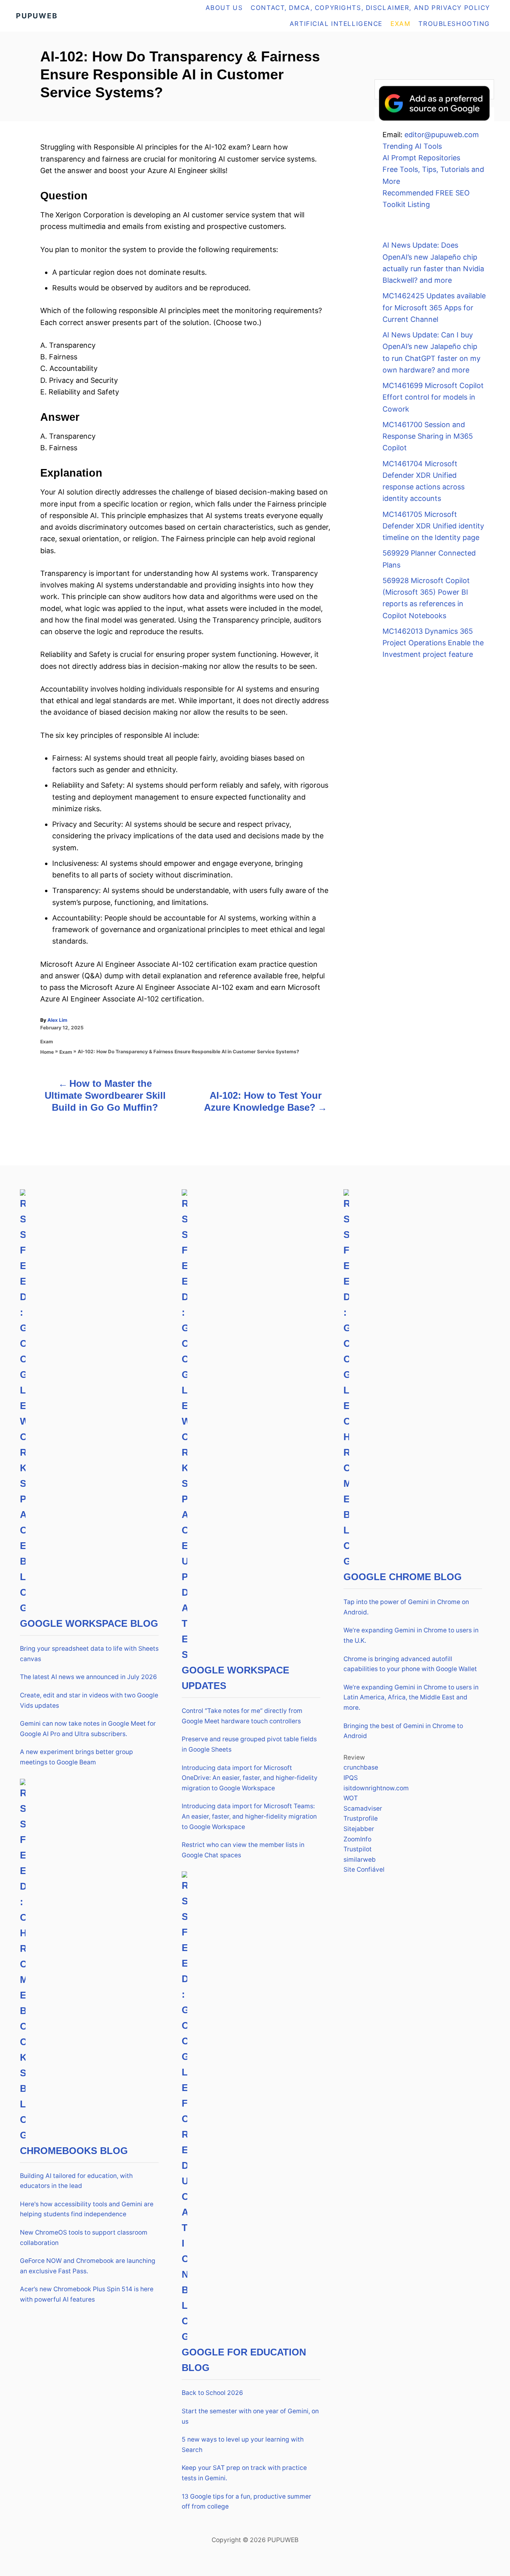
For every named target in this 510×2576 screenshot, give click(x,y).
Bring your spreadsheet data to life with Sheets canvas (89, 1654)
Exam (47, 1042)
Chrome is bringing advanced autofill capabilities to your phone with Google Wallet (410, 1664)
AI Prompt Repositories (421, 158)
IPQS (351, 1778)
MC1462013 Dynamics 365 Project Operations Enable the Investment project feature (433, 643)
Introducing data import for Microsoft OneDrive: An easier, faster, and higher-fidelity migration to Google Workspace (250, 1778)
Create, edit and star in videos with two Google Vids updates (89, 1700)
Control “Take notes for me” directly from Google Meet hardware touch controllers (242, 1716)
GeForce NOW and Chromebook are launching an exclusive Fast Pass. (88, 2266)
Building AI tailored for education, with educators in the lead (76, 2181)
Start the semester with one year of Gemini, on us (250, 2416)
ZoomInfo (357, 1839)
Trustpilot (358, 1849)
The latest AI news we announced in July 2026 (88, 1677)
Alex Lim (57, 1020)
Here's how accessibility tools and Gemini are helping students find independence (87, 2209)
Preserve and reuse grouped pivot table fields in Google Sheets (249, 1744)
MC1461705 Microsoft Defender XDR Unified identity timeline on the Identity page (433, 526)
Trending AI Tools (412, 146)
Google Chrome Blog (403, 1577)
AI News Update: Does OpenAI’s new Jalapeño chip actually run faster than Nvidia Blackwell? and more (433, 263)
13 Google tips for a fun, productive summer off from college (246, 2502)
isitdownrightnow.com (376, 1788)
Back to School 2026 (212, 2393)
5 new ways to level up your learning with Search (243, 2445)
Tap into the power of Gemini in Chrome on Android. (406, 1607)
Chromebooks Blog (74, 2151)
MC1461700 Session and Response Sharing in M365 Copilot (428, 436)
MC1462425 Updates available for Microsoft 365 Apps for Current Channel (434, 307)
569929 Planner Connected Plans (429, 559)
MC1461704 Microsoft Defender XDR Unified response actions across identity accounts (424, 481)
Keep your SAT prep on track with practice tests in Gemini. (244, 2473)
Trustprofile (361, 1818)
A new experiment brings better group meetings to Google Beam (76, 1757)
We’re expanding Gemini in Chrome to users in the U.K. (411, 1635)
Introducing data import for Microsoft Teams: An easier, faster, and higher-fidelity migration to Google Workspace (249, 1816)
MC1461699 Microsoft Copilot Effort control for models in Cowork (433, 397)
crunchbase (361, 1767)
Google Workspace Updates (235, 1678)
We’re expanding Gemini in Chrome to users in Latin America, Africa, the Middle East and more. (411, 1697)
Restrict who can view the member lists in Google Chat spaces (243, 1850)
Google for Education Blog (244, 2360)
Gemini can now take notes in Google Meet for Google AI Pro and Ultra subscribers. (88, 1729)
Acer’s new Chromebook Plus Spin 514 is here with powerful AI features (87, 2294)
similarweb (360, 1860)
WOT (351, 1798)
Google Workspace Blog (89, 1623)
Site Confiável (364, 1869)
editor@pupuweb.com (442, 135)
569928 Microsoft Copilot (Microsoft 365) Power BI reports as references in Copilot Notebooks (426, 598)
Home (47, 1052)
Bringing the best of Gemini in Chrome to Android (403, 1731)
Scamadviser (363, 1808)
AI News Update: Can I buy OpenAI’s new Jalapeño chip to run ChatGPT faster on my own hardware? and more (432, 352)
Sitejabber (359, 1829)
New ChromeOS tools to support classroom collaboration (84, 2238)
